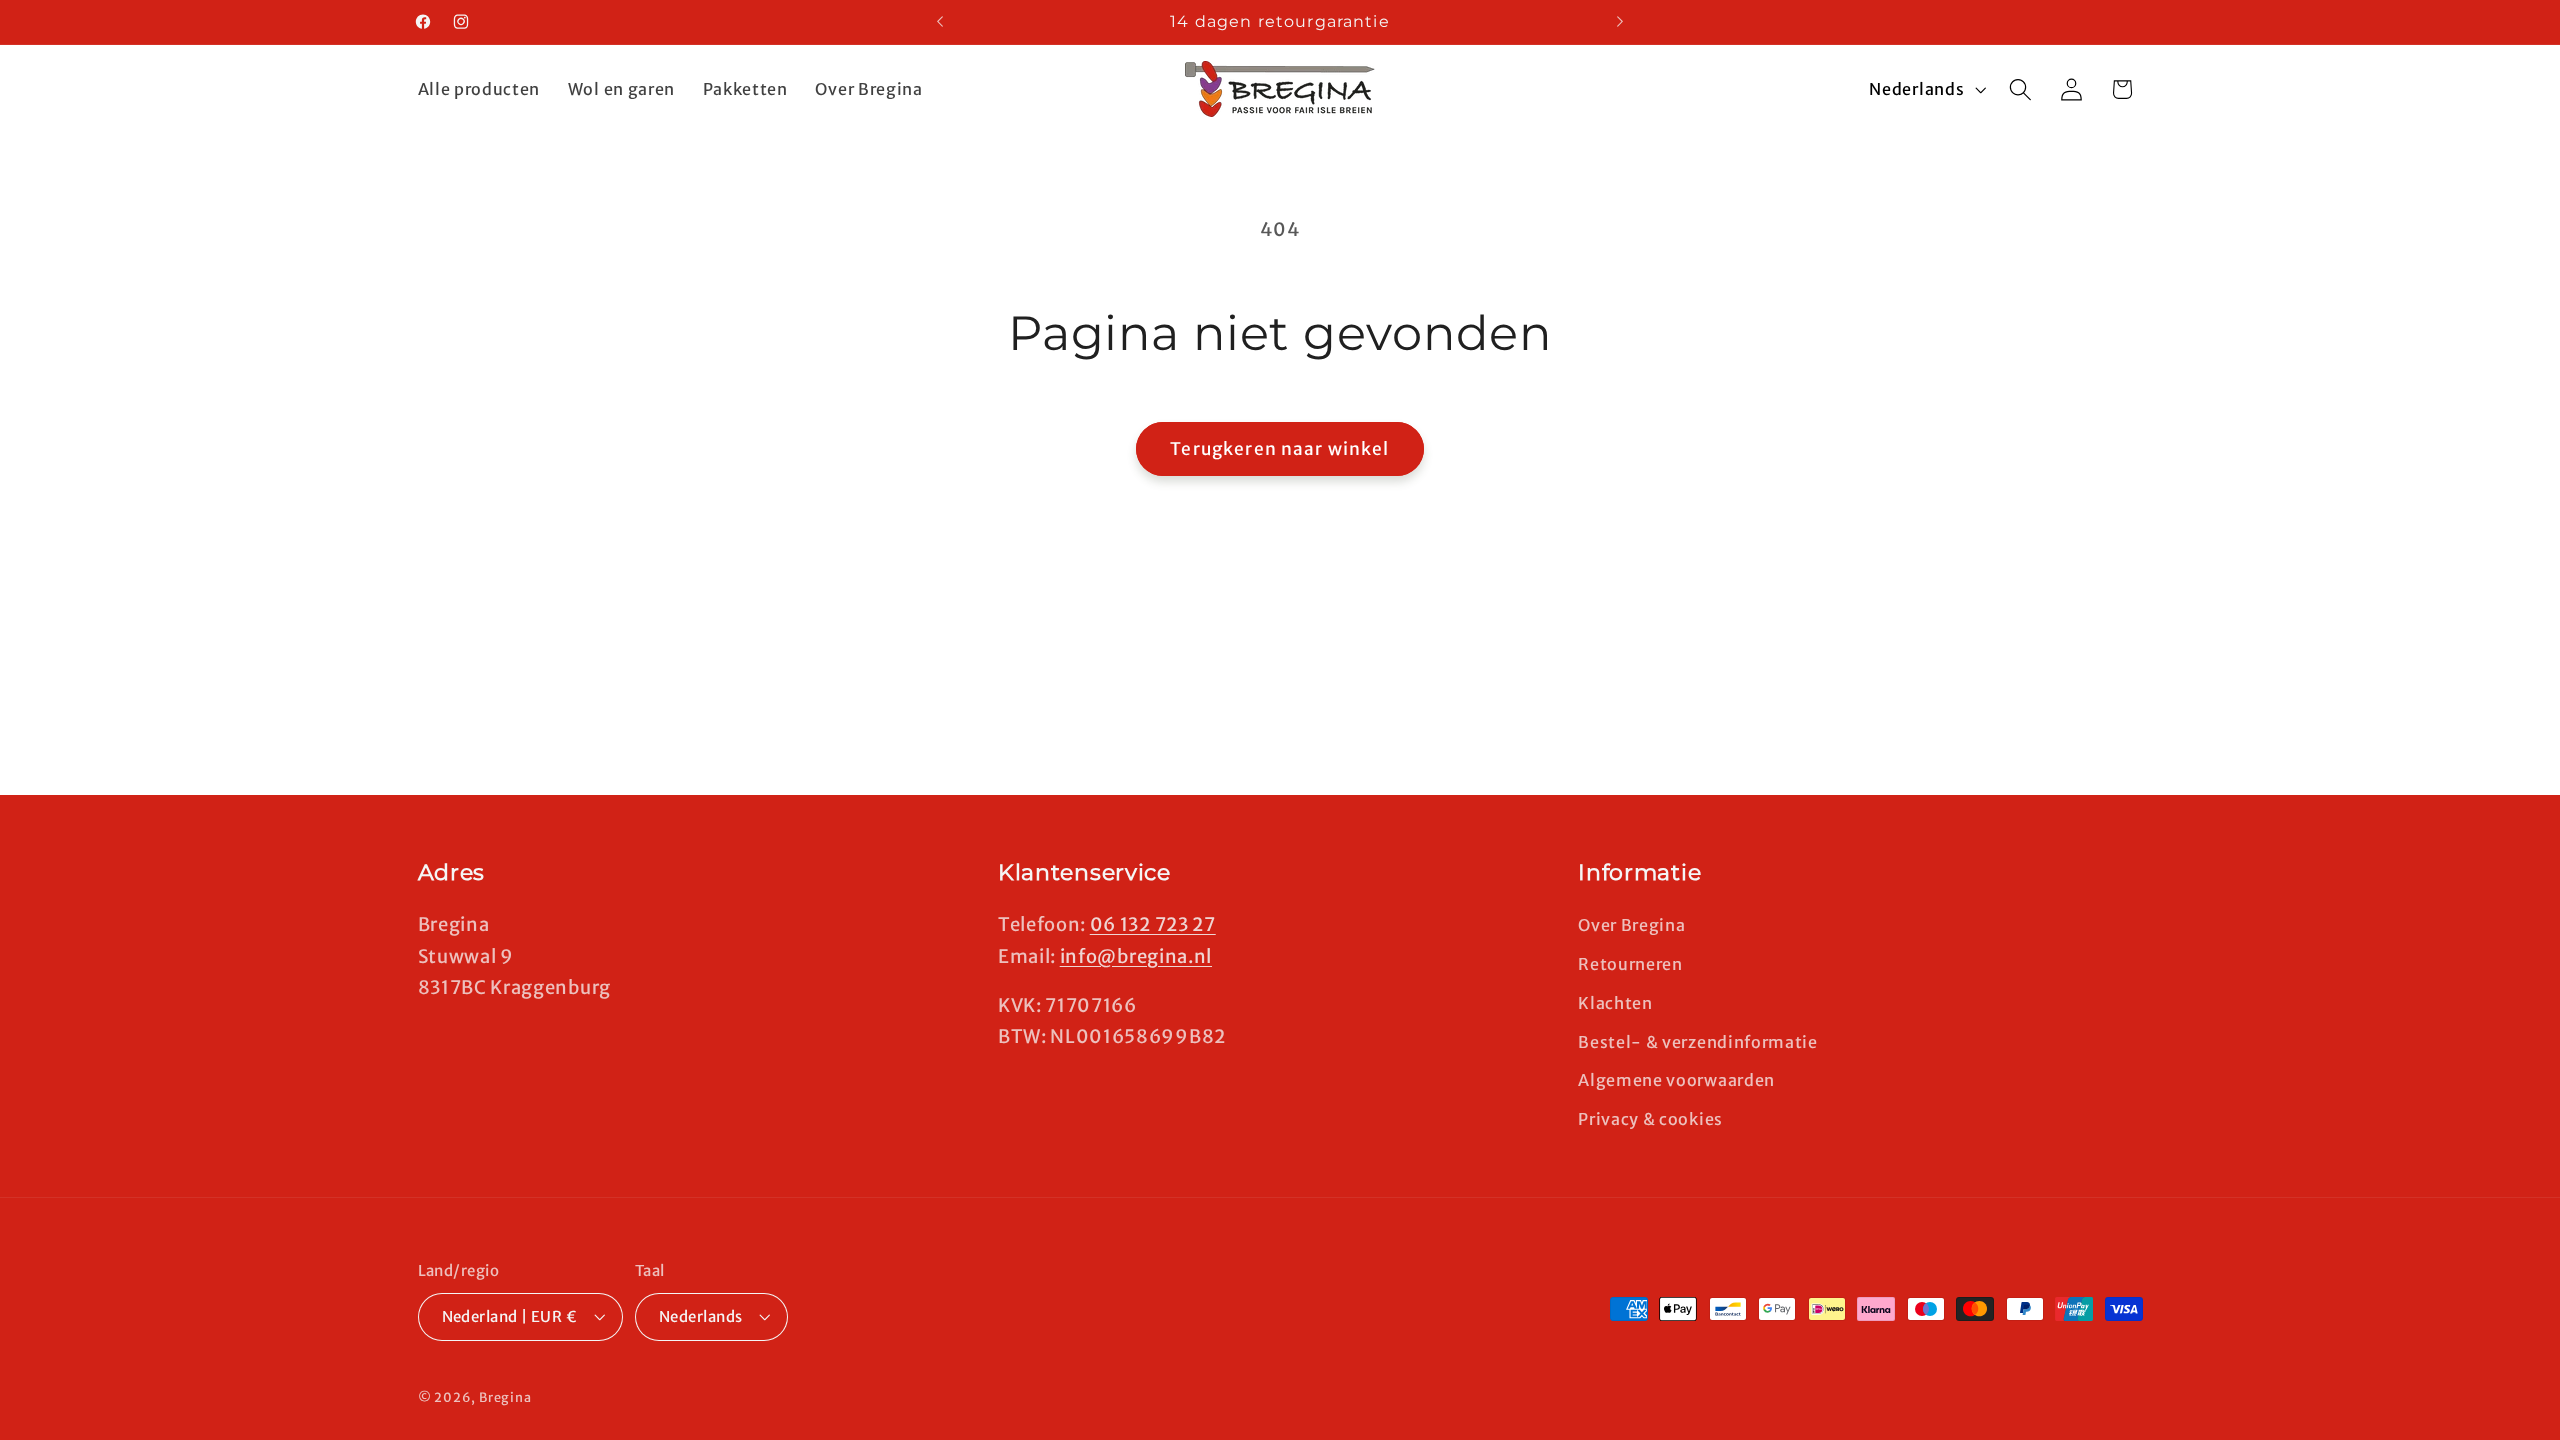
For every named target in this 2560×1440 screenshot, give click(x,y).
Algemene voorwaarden (1676, 1080)
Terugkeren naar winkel (1279, 449)
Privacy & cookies (1650, 1119)
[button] (2020, 89)
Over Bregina (1631, 925)
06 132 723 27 (1153, 924)
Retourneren (1630, 964)
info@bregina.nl (1136, 956)
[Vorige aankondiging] (940, 22)
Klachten (1615, 1003)
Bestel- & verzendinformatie (1698, 1042)
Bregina (505, 1397)
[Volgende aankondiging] (1620, 22)
